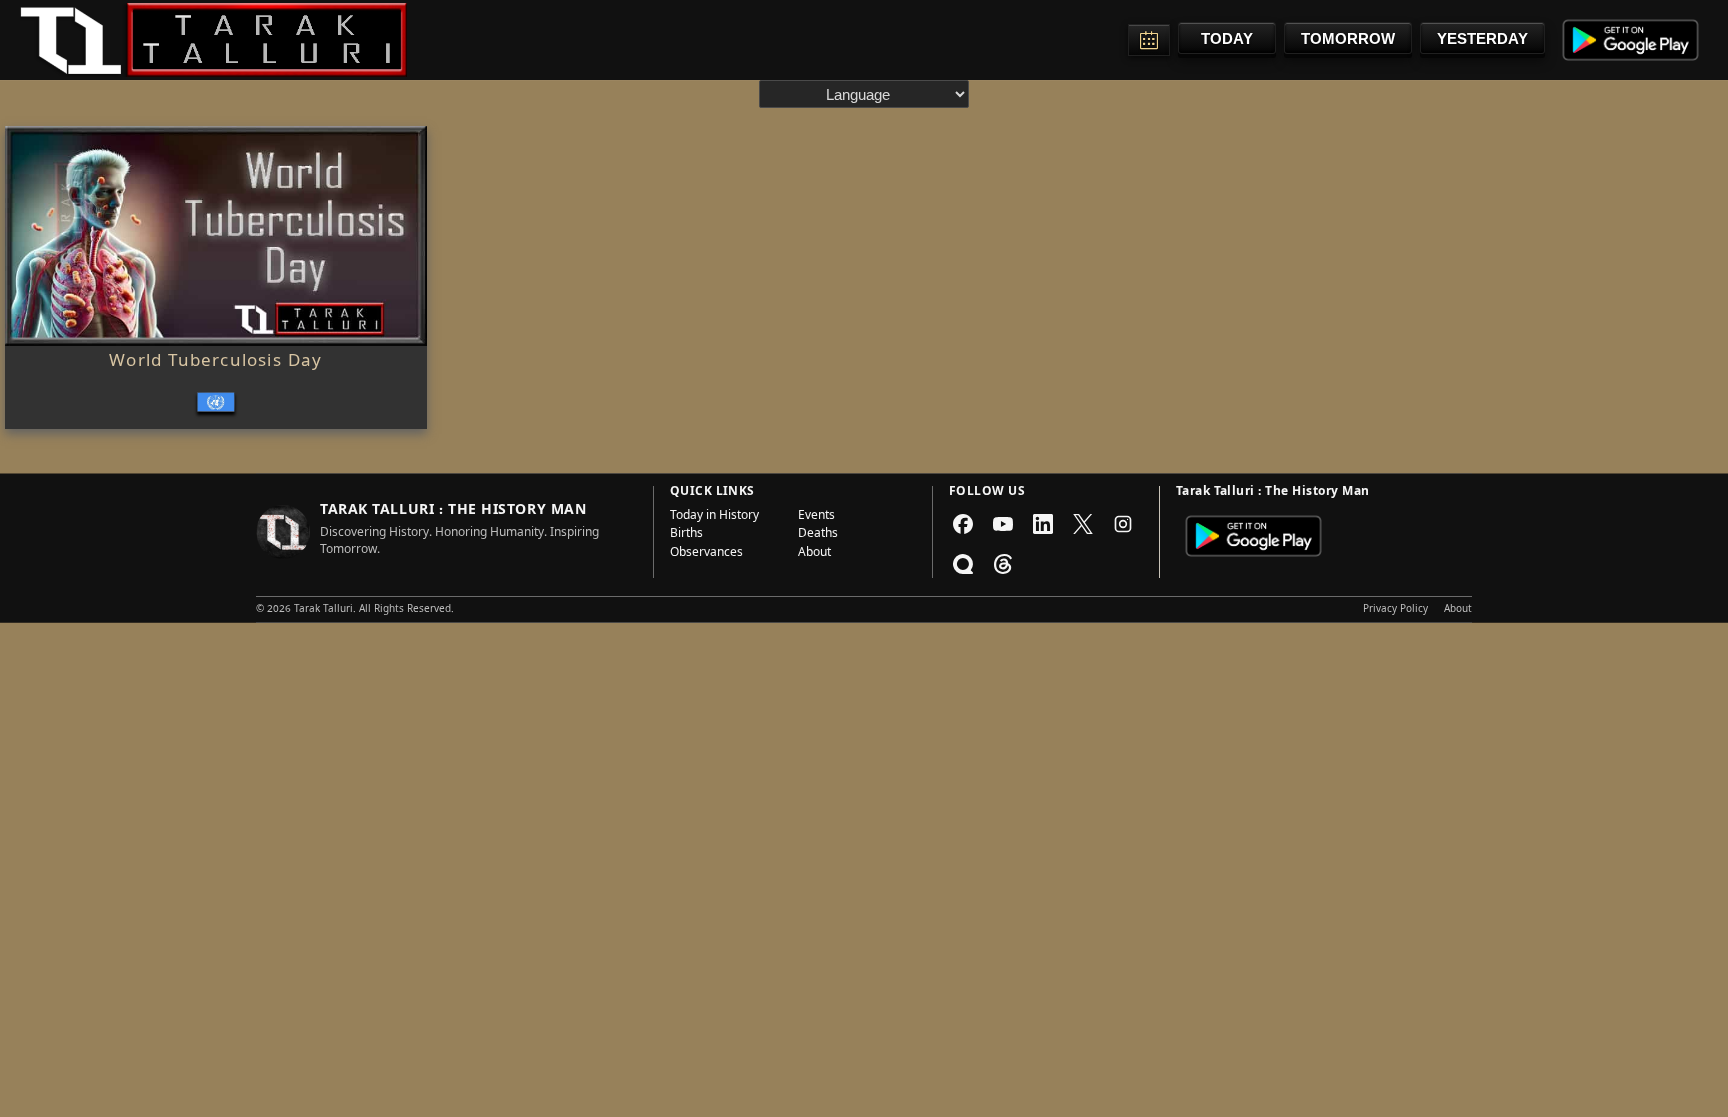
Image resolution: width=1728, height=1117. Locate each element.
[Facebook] (963, 524)
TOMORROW (1348, 38)
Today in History (714, 517)
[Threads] (1003, 564)
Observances (706, 554)
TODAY (1227, 38)
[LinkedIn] (1043, 524)
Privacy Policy (1395, 610)
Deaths (818, 535)
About (814, 554)
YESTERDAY (1482, 38)
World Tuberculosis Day (215, 363)
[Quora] (963, 564)
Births (686, 535)
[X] (1083, 524)
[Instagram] (1123, 524)
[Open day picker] (1149, 40)
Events (816, 517)
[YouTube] (1003, 524)
